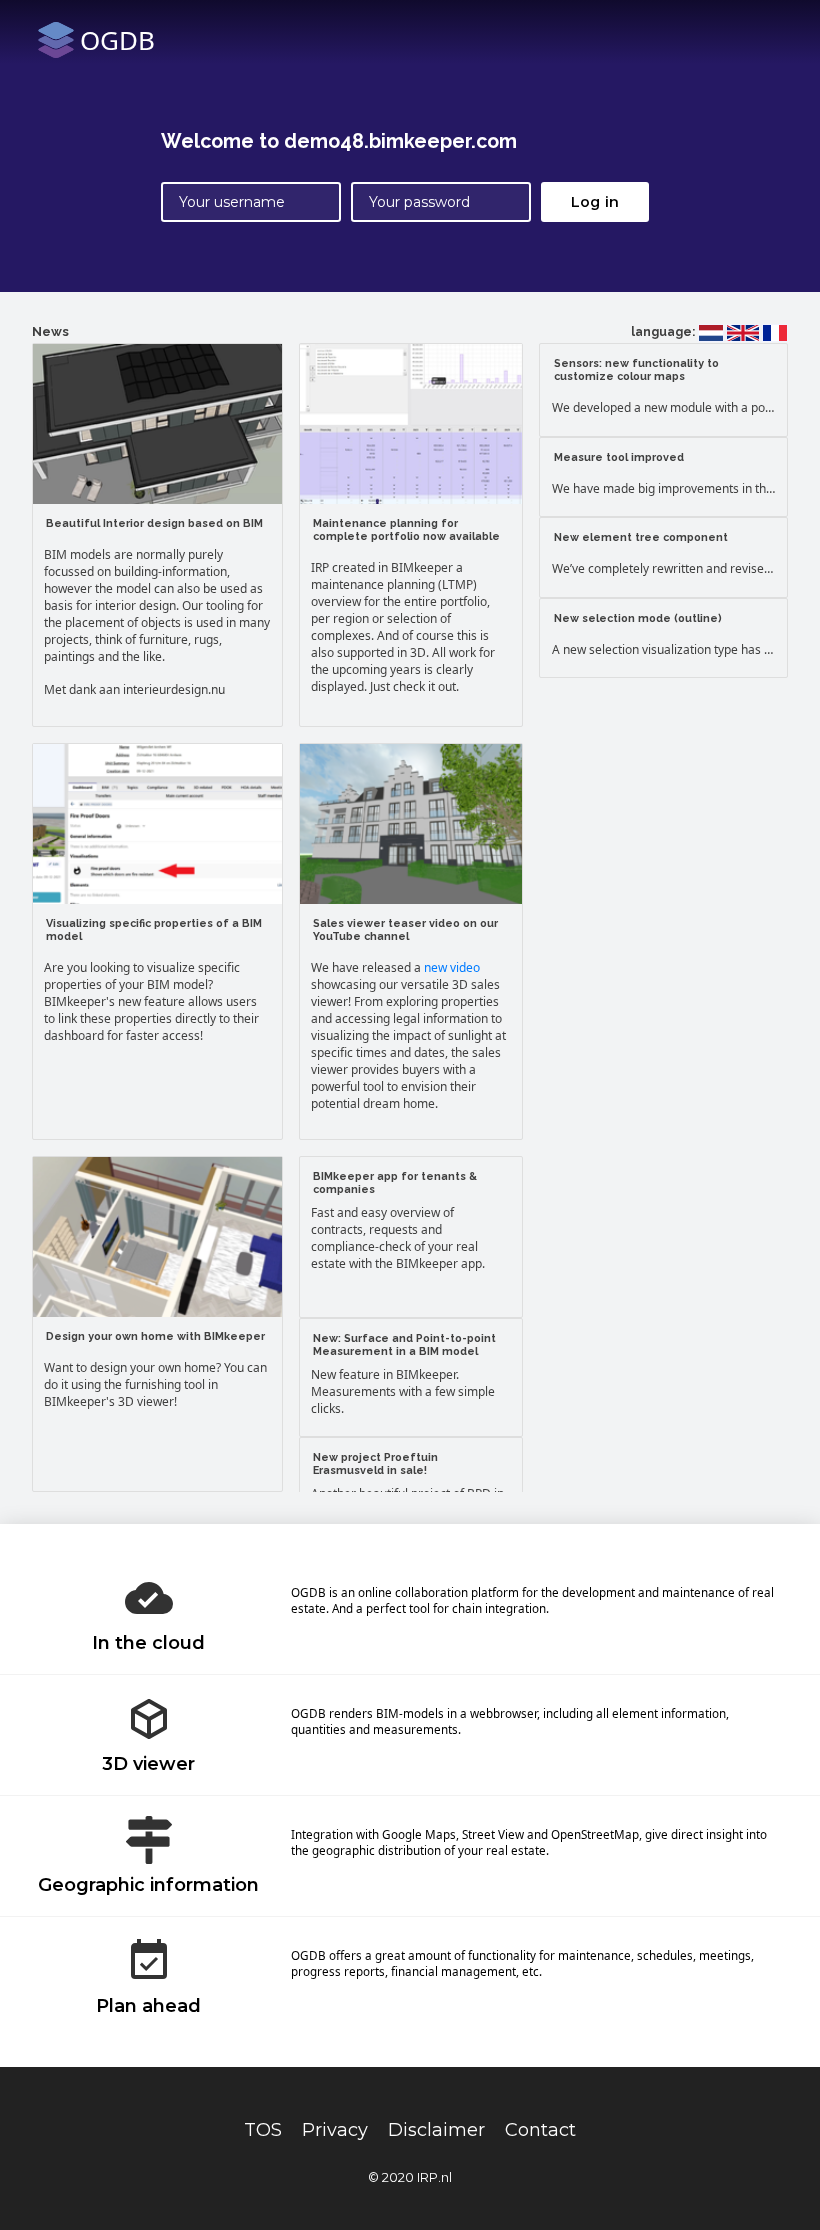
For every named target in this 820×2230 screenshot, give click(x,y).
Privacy (335, 2130)
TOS (263, 2130)
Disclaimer (436, 2130)
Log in (595, 202)
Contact (540, 2130)
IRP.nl (434, 2177)
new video (452, 967)
